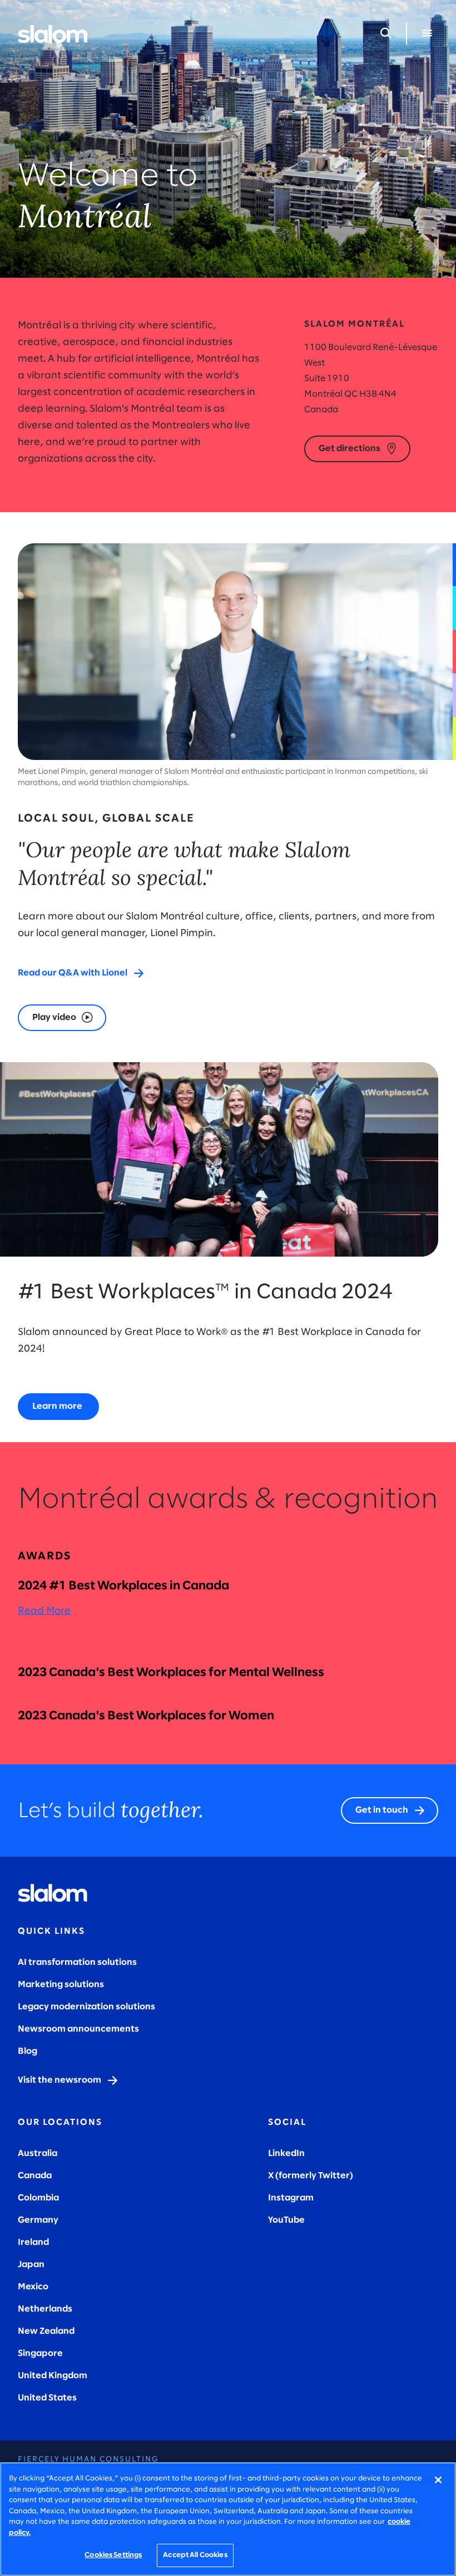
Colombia (38, 2198)
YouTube (286, 2220)
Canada (35, 2176)
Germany (38, 2220)
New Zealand (46, 2331)
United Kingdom (53, 2376)
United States (47, 2398)
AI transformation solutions (77, 1962)
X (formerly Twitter (309, 2176)
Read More (44, 1611)
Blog (28, 2051)
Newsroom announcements (78, 2029)
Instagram (291, 2198)
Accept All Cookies (195, 2555)
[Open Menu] (427, 33)
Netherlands (45, 2309)
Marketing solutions (61, 1985)
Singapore (40, 2354)
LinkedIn (286, 2154)
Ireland (33, 2242)
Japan (31, 2265)
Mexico (33, 2287)
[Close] (438, 2480)
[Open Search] (386, 33)
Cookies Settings (113, 2555)
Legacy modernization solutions (86, 2007)
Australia (38, 2154)
